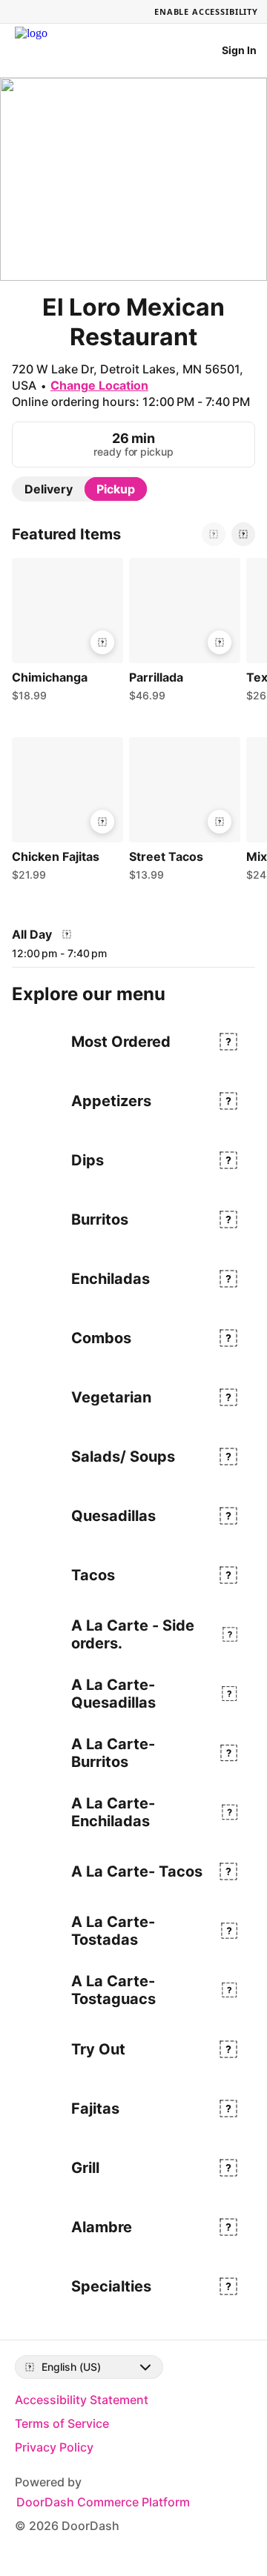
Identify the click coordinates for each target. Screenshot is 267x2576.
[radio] (49, 489)
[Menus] (67, 934)
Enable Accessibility (206, 11)
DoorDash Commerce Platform (103, 2502)
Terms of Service (62, 2423)
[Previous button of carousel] (214, 534)
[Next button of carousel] (243, 534)
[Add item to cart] (102, 642)
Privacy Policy (54, 2447)
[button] (65, 633)
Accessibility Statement (82, 2400)
